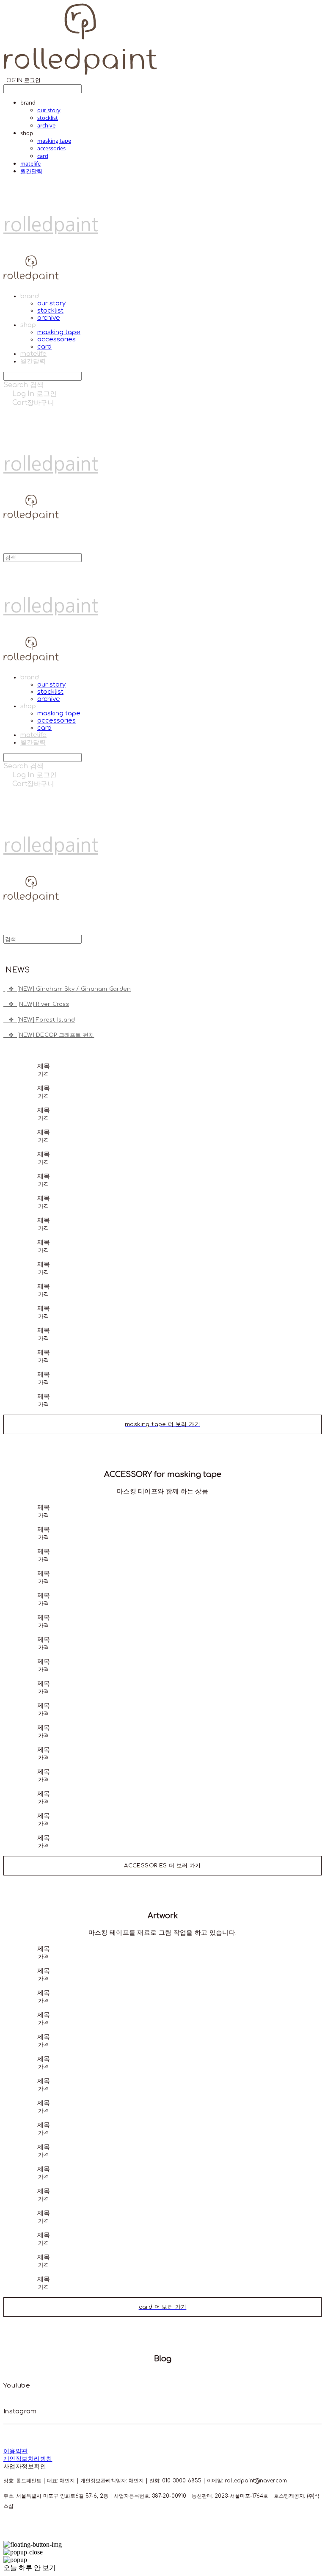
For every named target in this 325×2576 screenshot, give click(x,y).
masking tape (54, 141)
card (43, 156)
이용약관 (16, 2451)
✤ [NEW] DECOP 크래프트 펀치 (49, 1035)
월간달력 (31, 171)
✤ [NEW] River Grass (36, 1004)
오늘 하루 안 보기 (30, 2568)
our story (49, 110)
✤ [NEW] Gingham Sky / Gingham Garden (69, 989)
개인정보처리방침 (28, 2459)
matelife (30, 163)
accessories (51, 148)
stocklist (48, 118)
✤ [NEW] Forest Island (39, 1020)
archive (46, 125)
